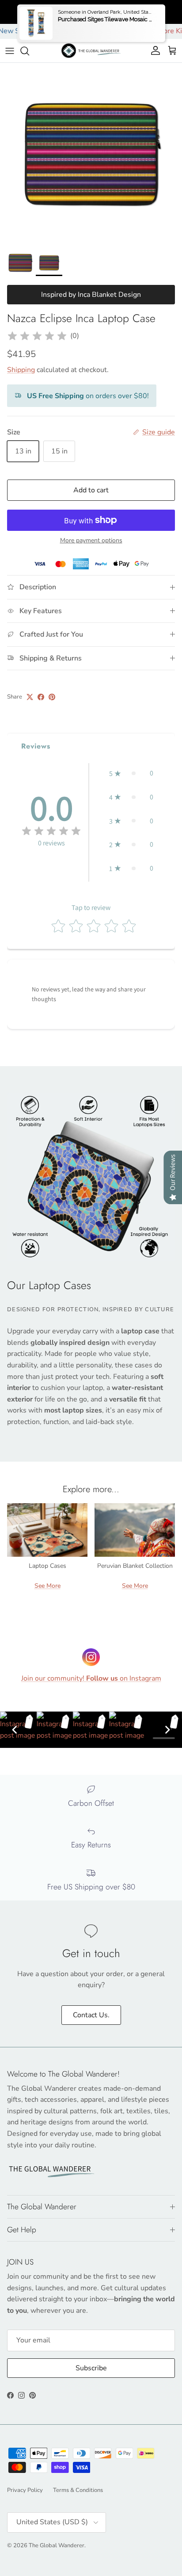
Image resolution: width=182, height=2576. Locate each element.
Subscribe (91, 2368)
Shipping (21, 370)
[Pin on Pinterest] (52, 697)
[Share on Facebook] (41, 697)
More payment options (91, 541)
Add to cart (91, 490)
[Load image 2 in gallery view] (91, 154)
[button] (131, 773)
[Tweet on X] (30, 697)
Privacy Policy (25, 2490)
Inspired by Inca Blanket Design (91, 295)
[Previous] (15, 1730)
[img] (37, 336)
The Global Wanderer (57, 2545)
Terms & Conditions (78, 2490)
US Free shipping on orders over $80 (91, 12)
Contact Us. (91, 2015)
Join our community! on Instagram (91, 1678)
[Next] (167, 1730)
